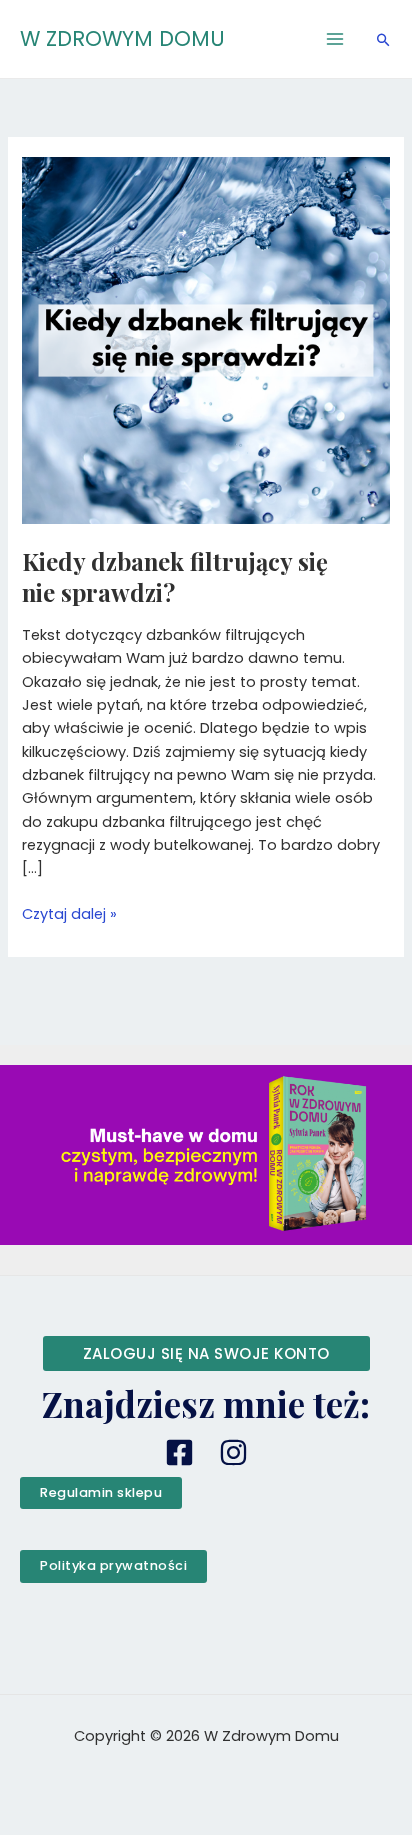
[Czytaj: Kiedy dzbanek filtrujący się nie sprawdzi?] (205, 339)
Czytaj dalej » (69, 913)
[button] (383, 39)
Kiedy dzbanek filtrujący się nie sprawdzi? (175, 576)
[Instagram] (233, 1452)
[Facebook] (179, 1452)
